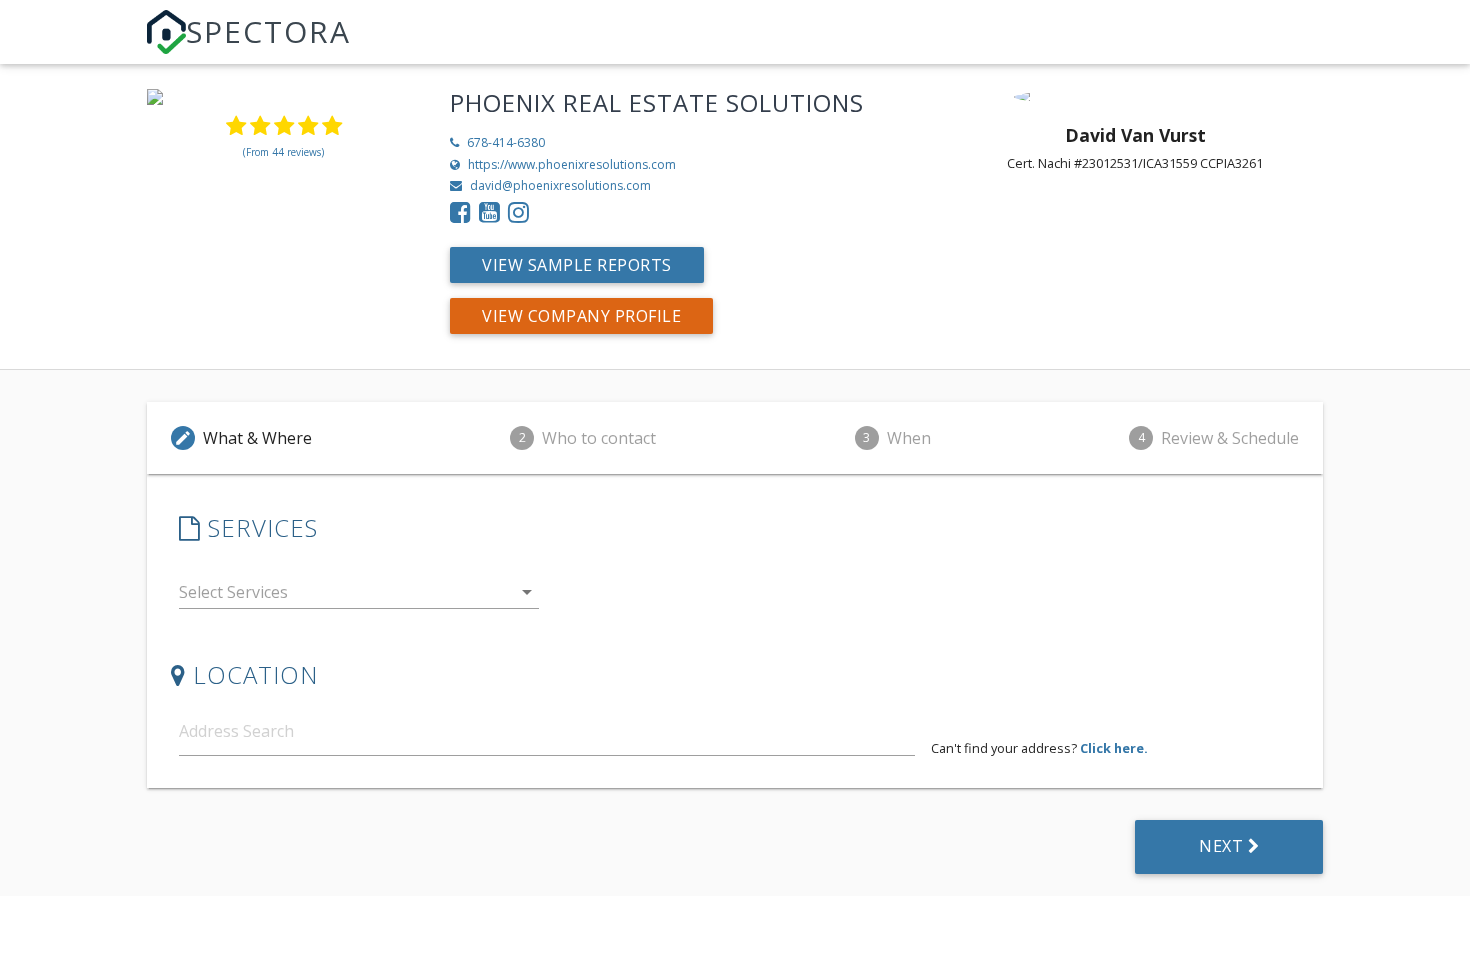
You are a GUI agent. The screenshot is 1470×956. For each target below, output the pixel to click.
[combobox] (359, 596)
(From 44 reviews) (283, 152)
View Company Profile (581, 316)
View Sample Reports (577, 265)
